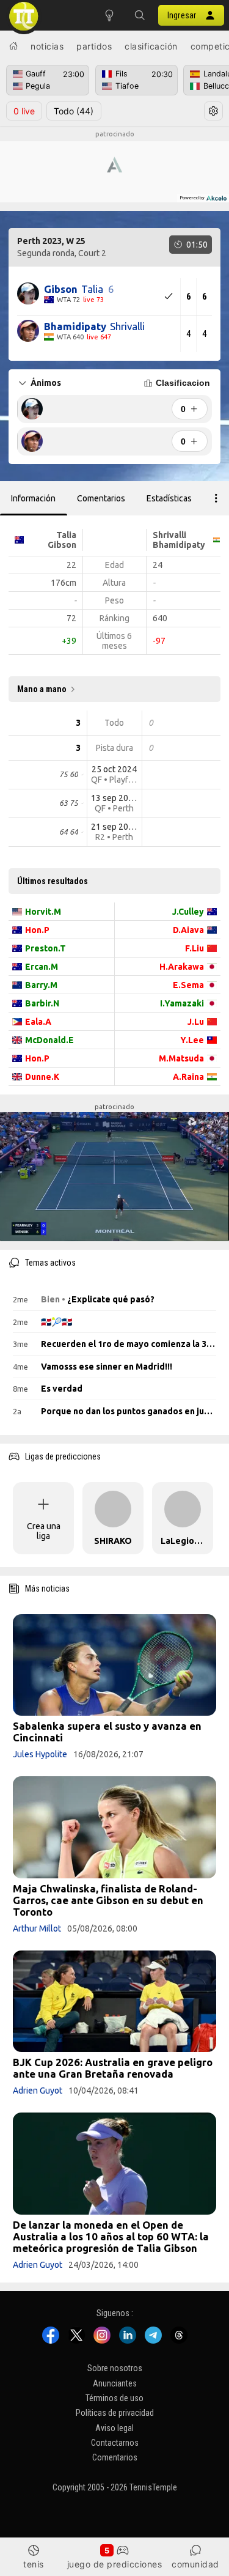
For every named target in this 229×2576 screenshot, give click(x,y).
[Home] (13, 46)
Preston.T (45, 948)
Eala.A (38, 1022)
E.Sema (188, 985)
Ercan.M (42, 967)
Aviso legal (114, 2427)
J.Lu (196, 1022)
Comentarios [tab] (101, 498)
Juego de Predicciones (115, 2564)
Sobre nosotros (115, 2368)
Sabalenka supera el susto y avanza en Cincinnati (107, 1732)
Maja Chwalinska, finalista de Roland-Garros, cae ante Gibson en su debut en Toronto (108, 1900)
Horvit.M (43, 912)
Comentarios (115, 2457)
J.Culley (188, 912)
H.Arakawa (182, 967)
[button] (140, 15)
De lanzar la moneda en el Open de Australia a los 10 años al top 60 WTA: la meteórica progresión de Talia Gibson (111, 2236)
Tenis (34, 2564)
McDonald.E (49, 1040)
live (24, 111)
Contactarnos (115, 2443)
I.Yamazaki (182, 1003)
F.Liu (194, 948)
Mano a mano (42, 689)
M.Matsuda (181, 1058)
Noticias (47, 46)
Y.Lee (192, 1040)
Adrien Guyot (38, 2091)
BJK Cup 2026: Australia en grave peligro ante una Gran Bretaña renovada (113, 2068)
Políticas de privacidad (115, 2413)
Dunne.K (42, 1077)
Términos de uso (114, 2398)
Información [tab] (33, 498)
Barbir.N (42, 1003)
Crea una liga (44, 1531)
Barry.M (41, 985)
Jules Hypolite (40, 1754)
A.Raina (188, 1077)
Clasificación (151, 46)
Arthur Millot (37, 1928)
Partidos (94, 46)
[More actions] (216, 498)
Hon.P (37, 930)
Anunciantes (115, 2383)
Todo (74, 111)
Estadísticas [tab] (169, 498)
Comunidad (195, 2564)
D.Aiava (188, 930)
